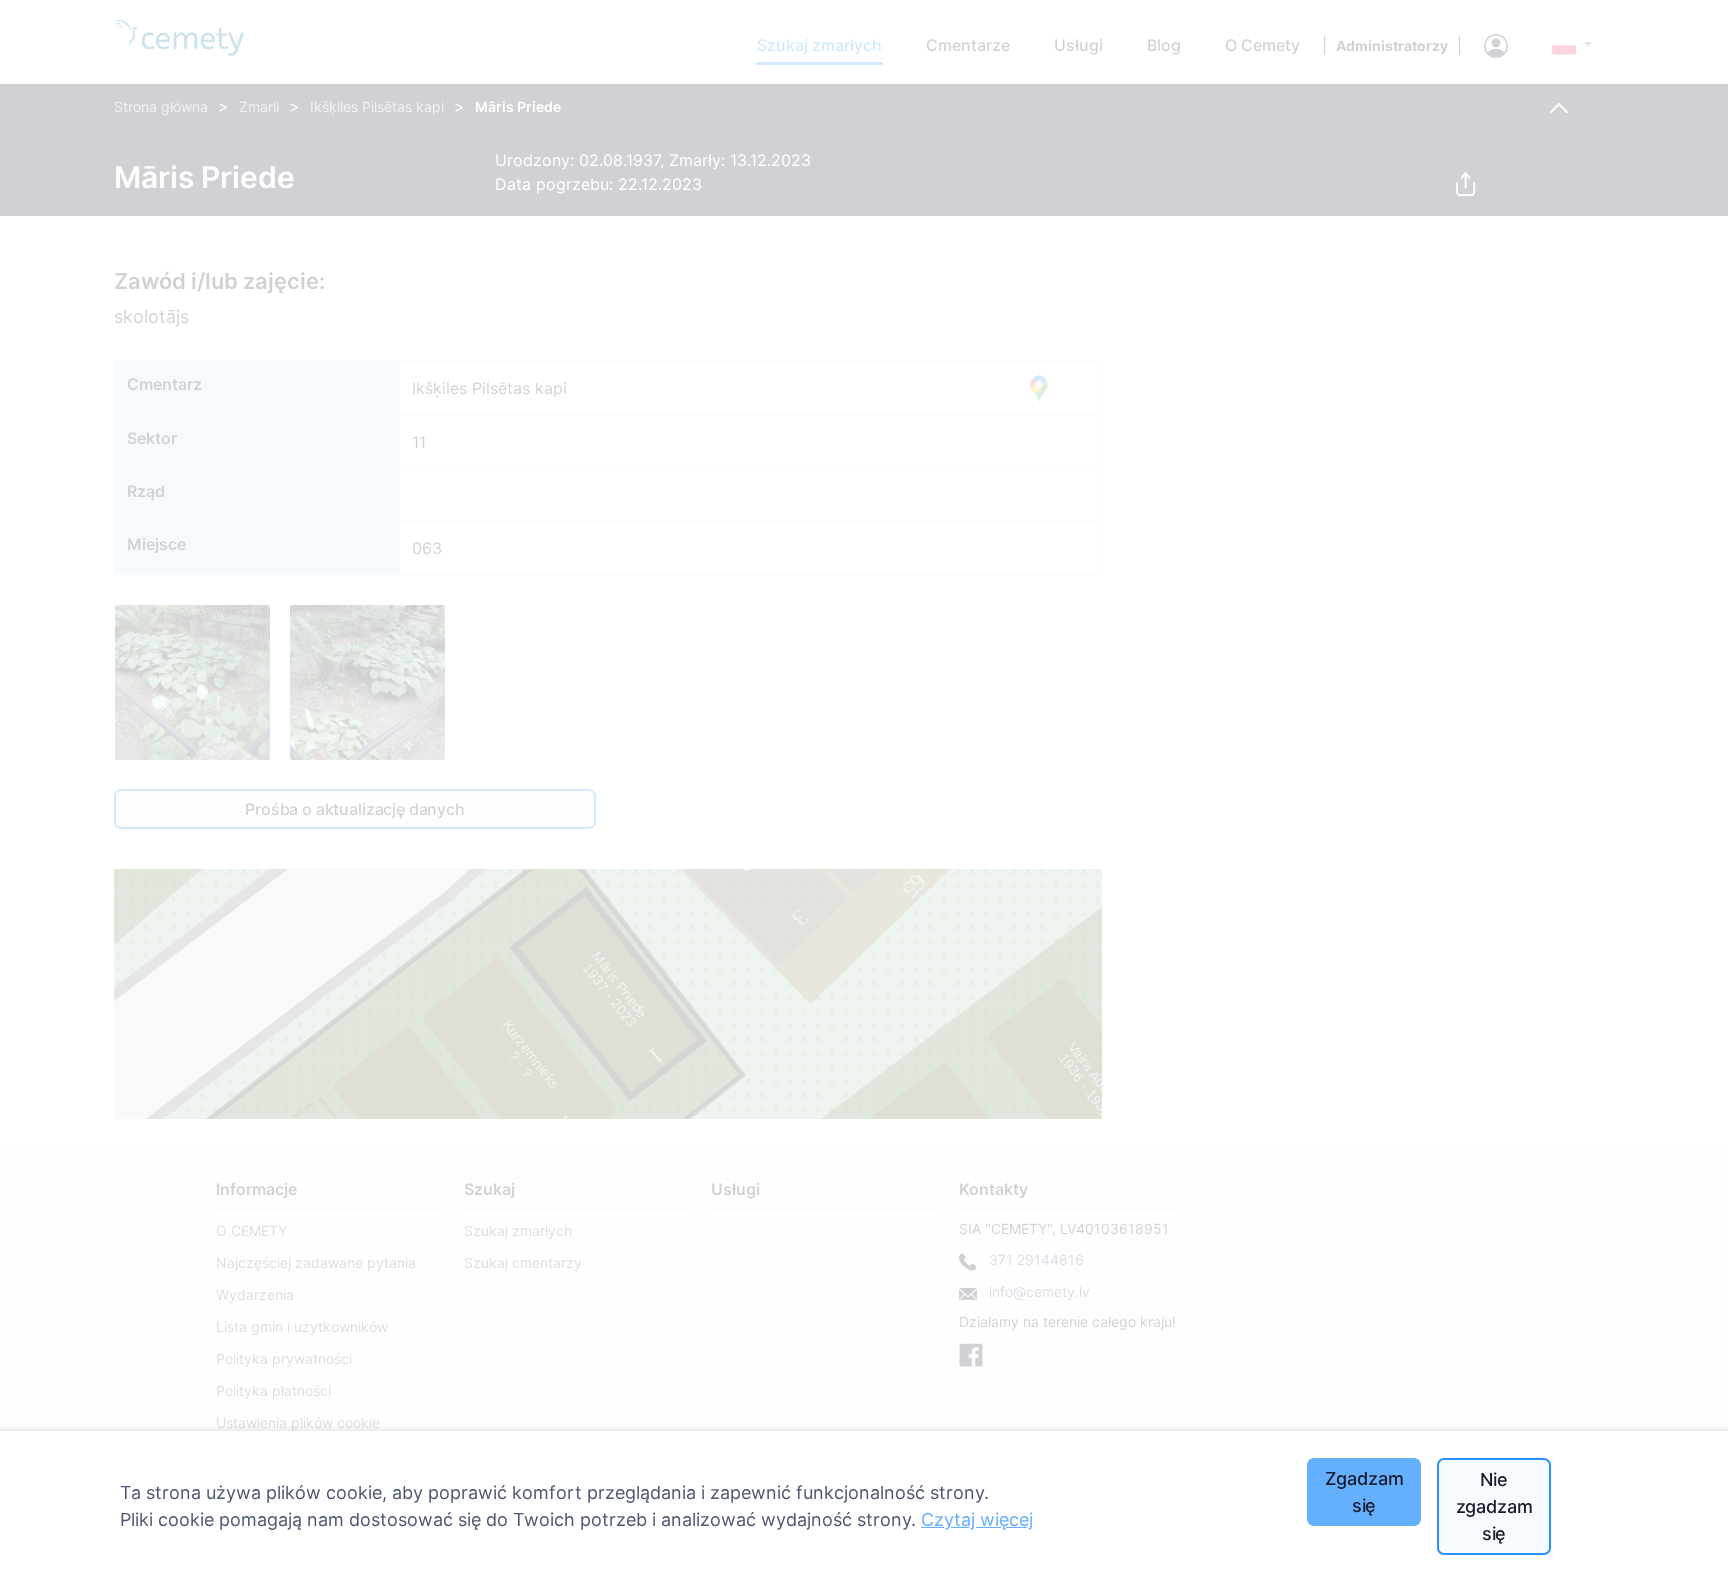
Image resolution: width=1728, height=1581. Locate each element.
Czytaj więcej (977, 1519)
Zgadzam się (1364, 1492)
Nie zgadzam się (1494, 1506)
